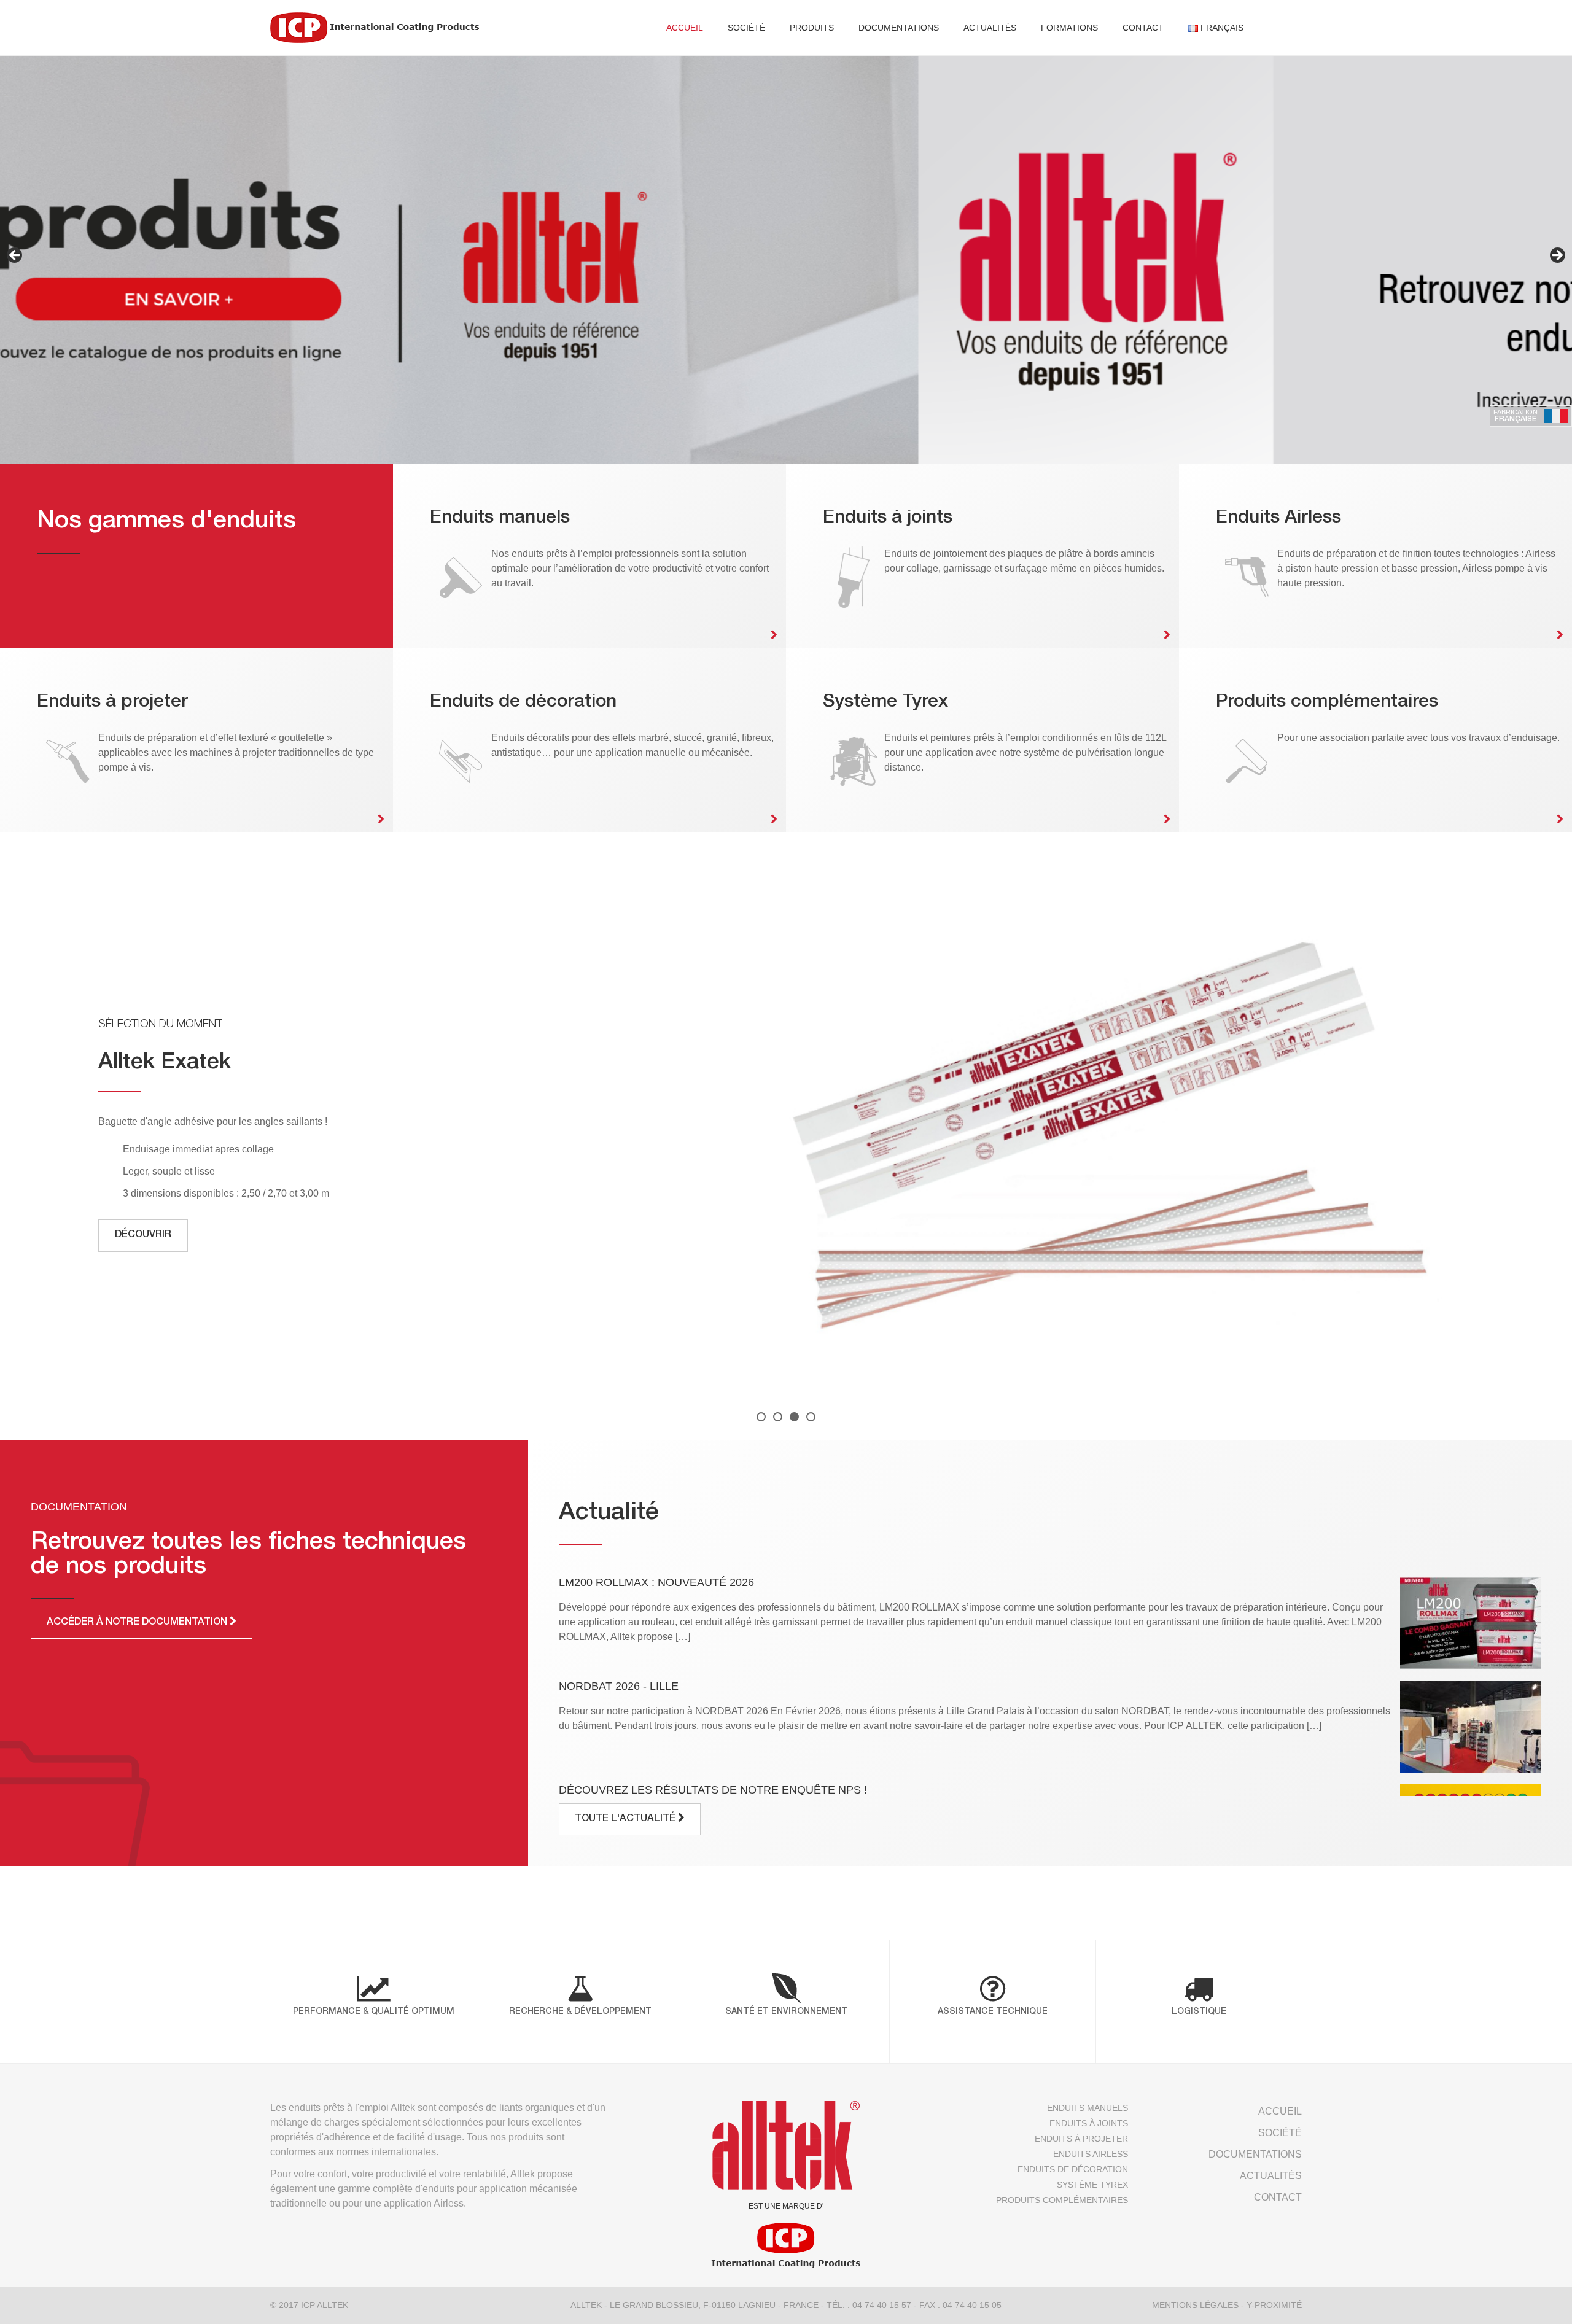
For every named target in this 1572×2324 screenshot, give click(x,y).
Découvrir (143, 1235)
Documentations (899, 28)
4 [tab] (811, 1417)
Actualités (990, 28)
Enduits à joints (1088, 2123)
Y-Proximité (1274, 2305)
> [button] (1557, 256)
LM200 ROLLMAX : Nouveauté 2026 (656, 1582)
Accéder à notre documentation (138, 1623)
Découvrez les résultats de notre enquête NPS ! (713, 1790)
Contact (1143, 28)
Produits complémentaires (1062, 2200)
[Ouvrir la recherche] (1278, 28)
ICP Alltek (325, 2305)
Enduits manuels (1087, 2108)
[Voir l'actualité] (1471, 1623)
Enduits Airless (1090, 2154)
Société (746, 28)
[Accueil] (375, 28)
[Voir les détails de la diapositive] (786, 259)
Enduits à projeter (1081, 2139)
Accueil (685, 28)
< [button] (15, 256)
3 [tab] (794, 1417)
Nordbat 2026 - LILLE (619, 1686)
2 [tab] (778, 1417)
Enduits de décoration (1072, 2169)
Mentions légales (1195, 2305)
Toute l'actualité (626, 1819)
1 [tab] (761, 1417)
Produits (812, 28)
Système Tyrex (1092, 2185)
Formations (1069, 28)
